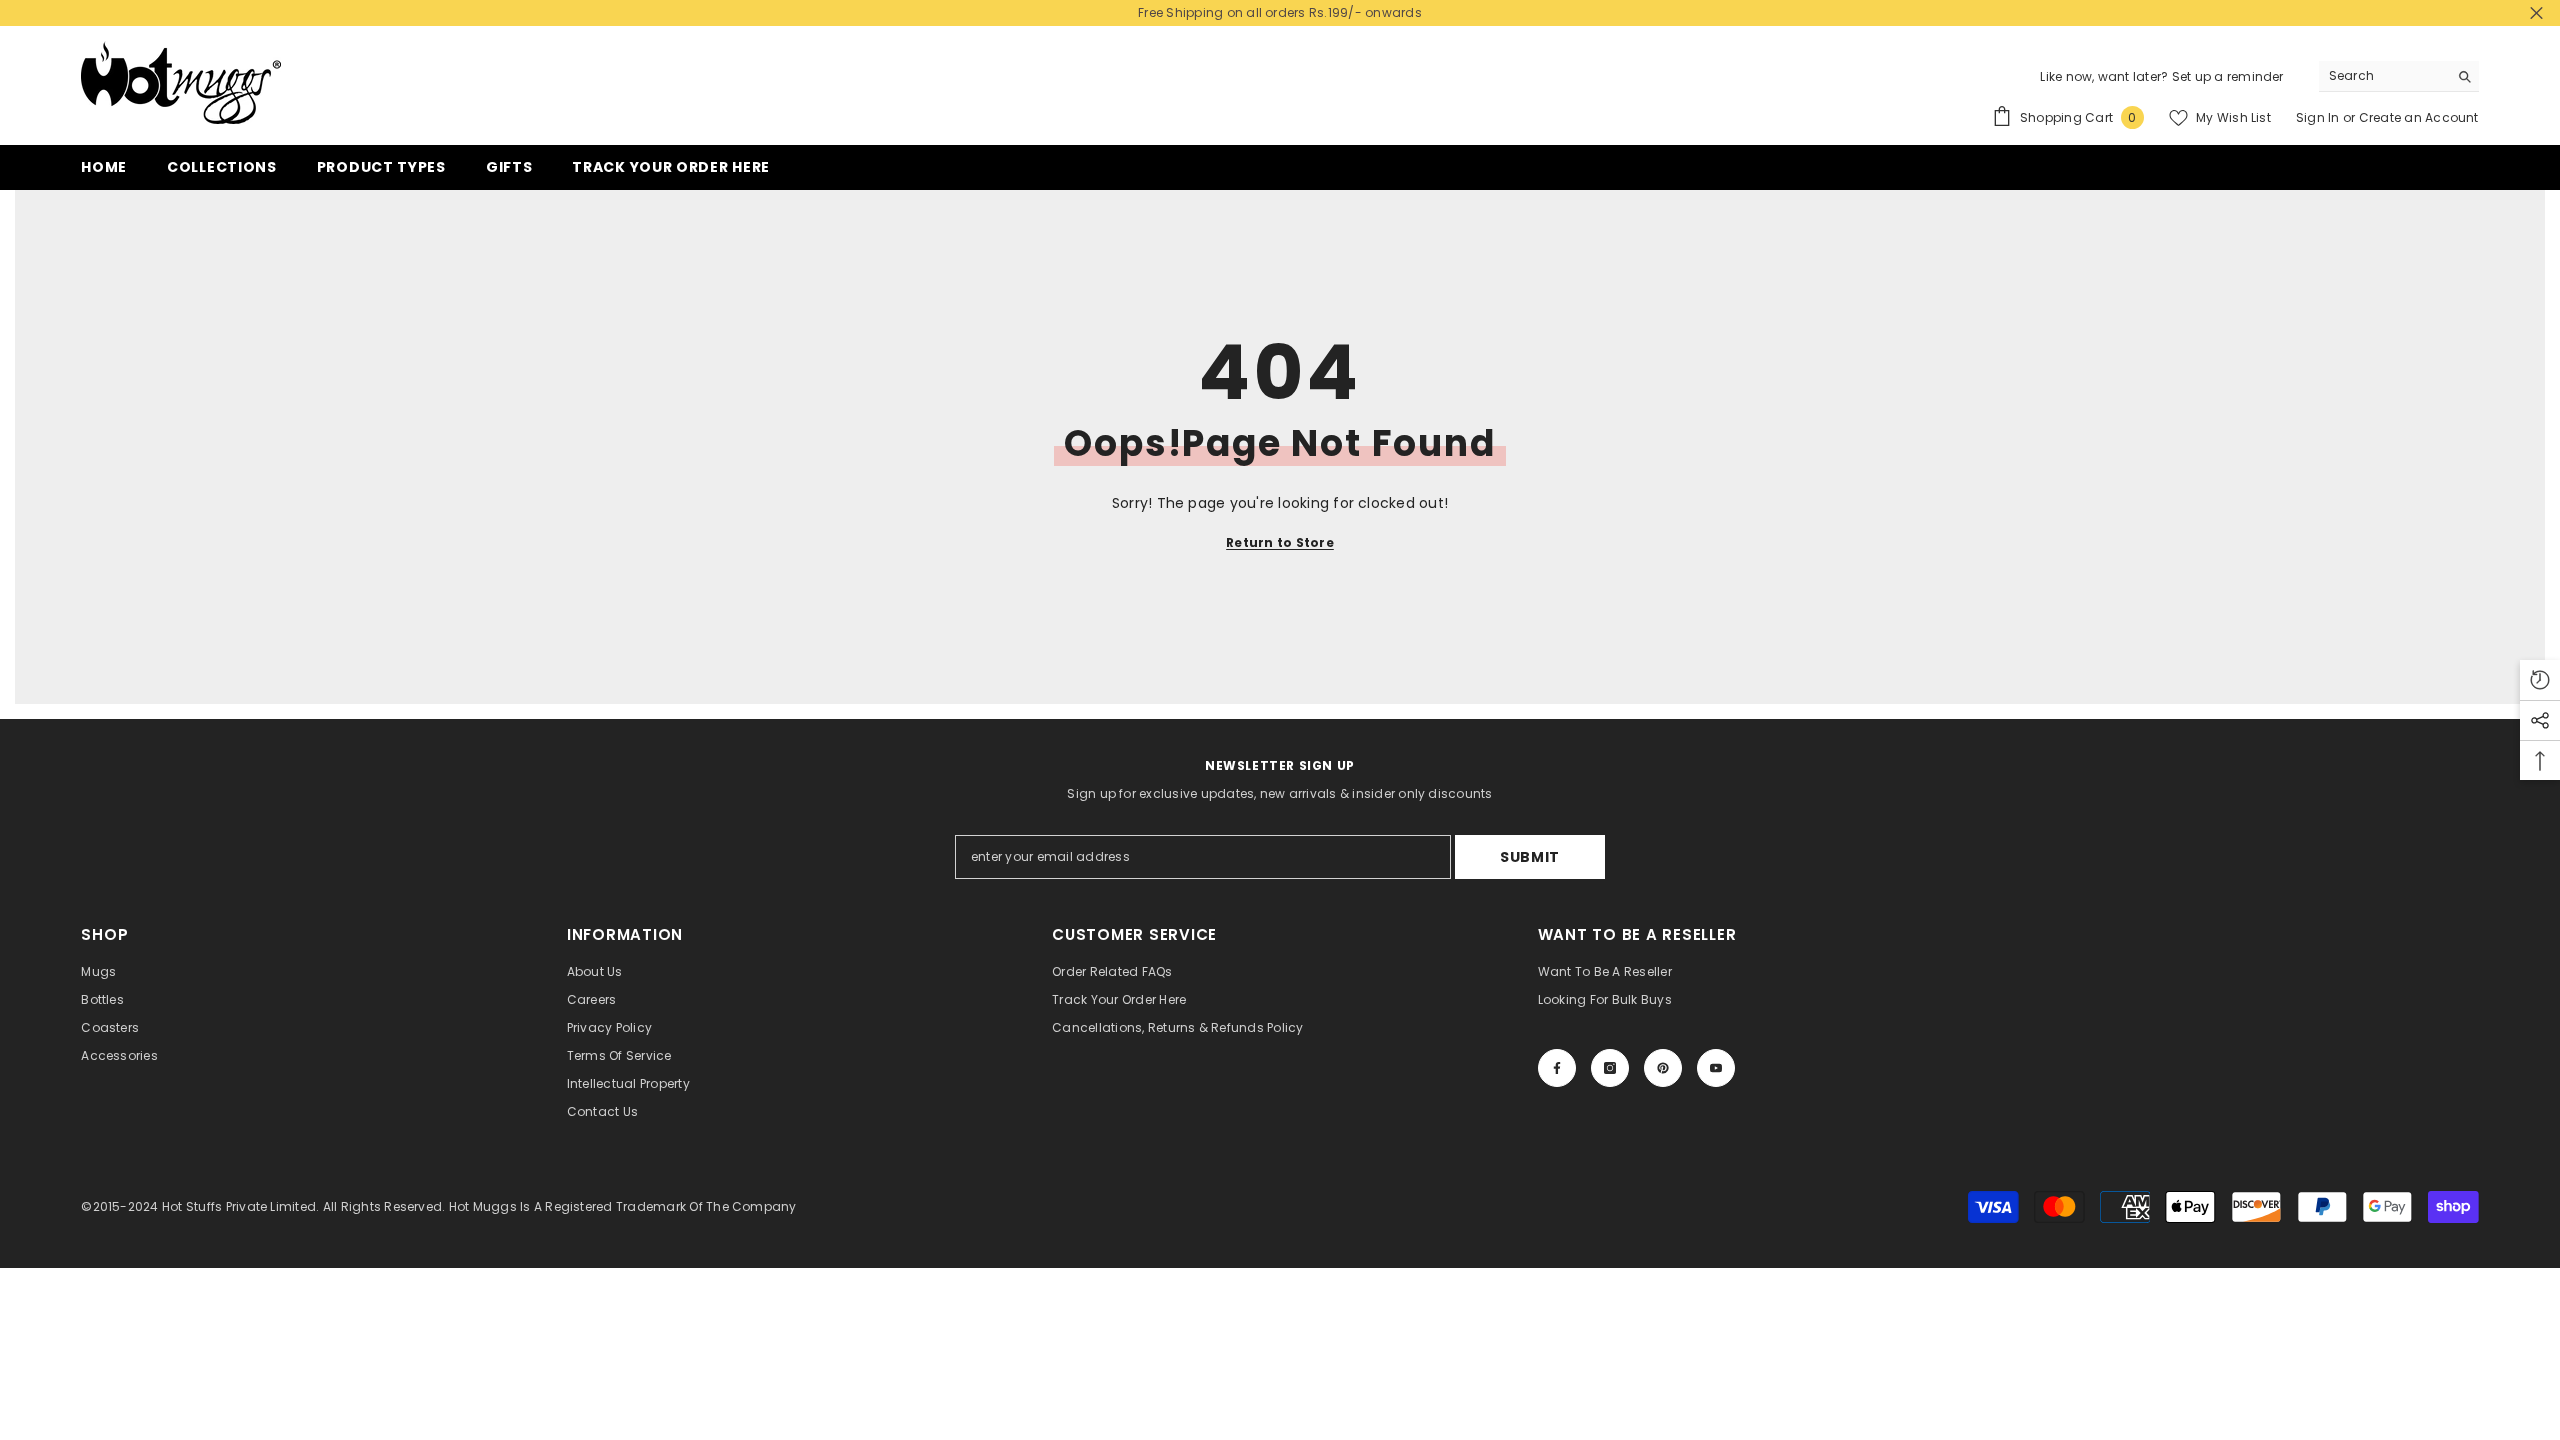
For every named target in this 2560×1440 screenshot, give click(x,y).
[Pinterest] (1663, 1068)
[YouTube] (1716, 1068)
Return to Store (1280, 542)
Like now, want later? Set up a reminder (2161, 76)
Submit (1530, 857)
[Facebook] (1557, 1068)
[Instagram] (1610, 1068)
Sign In (2319, 117)
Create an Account (2419, 117)
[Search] (2399, 76)
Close (2536, 13)
